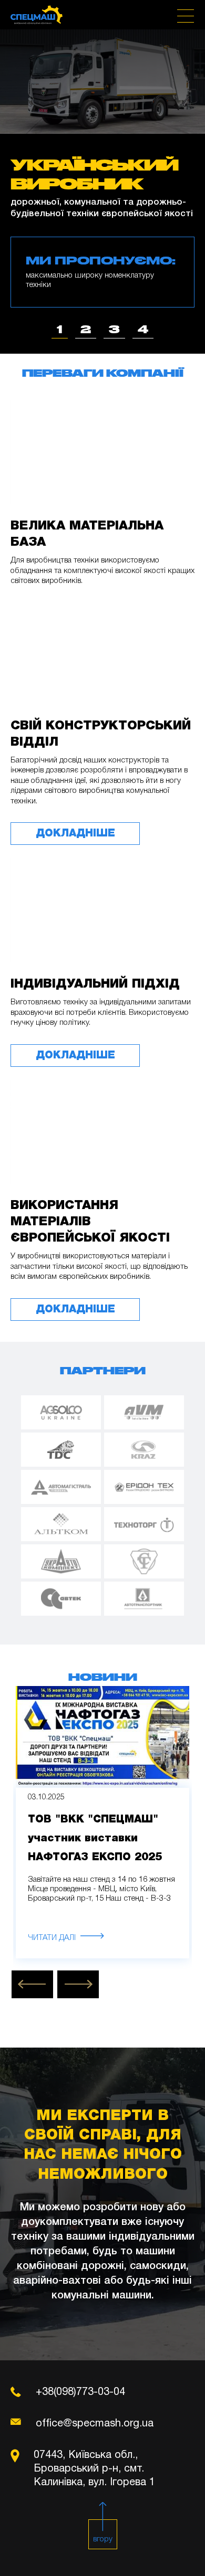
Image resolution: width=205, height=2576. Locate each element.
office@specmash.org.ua (95, 2424)
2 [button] (86, 329)
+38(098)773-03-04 (80, 2392)
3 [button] (114, 329)
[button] (32, 1984)
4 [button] (143, 329)
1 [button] (60, 329)
